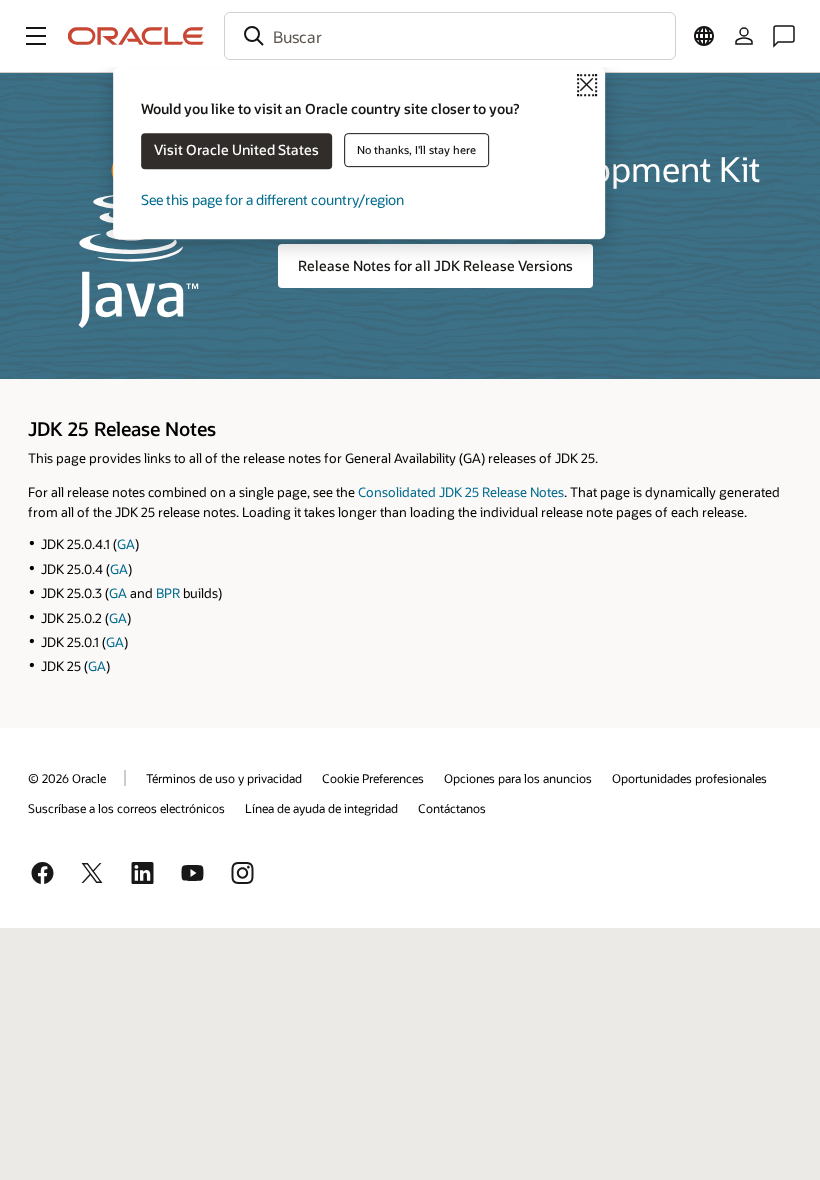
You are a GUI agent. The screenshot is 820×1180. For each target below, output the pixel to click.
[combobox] (450, 36)
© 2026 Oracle (67, 778)
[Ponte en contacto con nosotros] (784, 36)
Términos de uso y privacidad (224, 778)
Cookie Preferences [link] (373, 778)
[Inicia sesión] (744, 36)
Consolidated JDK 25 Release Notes (461, 491)
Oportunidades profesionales (689, 778)
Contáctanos (452, 808)
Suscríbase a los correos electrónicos (126, 808)
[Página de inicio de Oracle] (136, 36)
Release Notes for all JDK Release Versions (435, 265)
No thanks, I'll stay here (416, 149)
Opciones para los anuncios (518, 778)
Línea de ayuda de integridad (321, 808)
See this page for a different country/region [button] (272, 199)
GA (126, 543)
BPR (168, 592)
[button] (36, 36)
